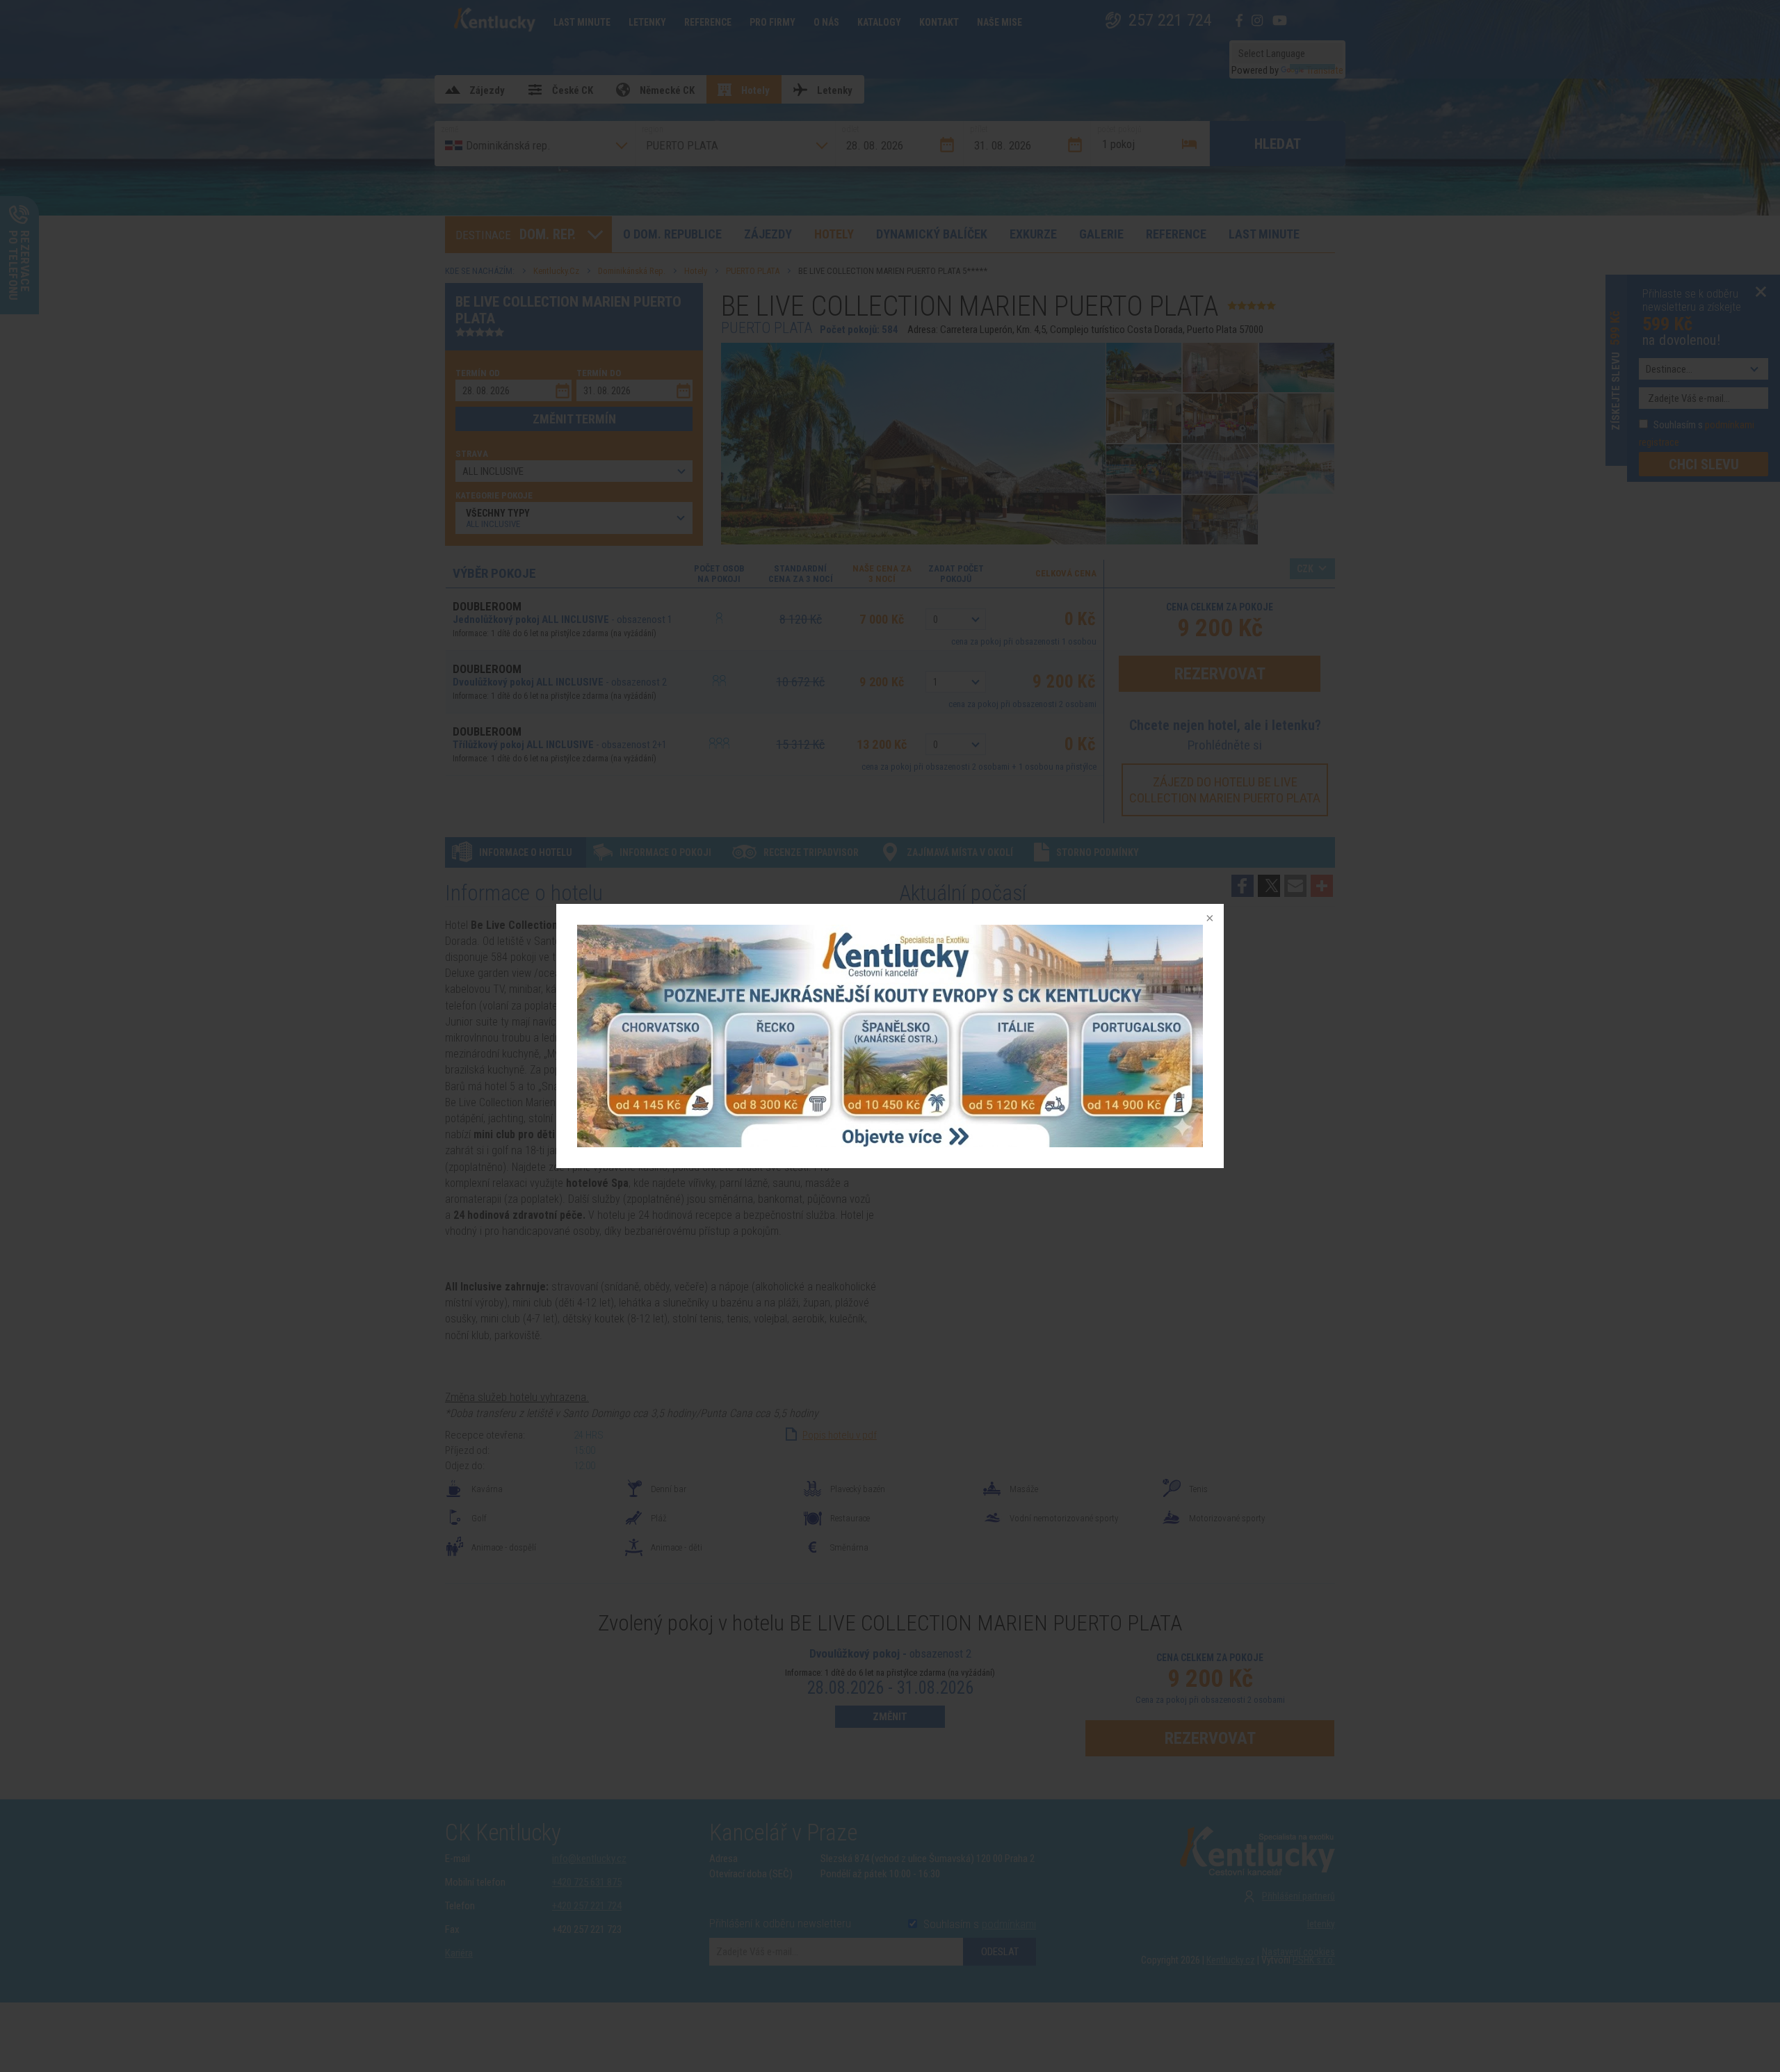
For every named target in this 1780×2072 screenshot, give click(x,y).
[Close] (1208, 919)
